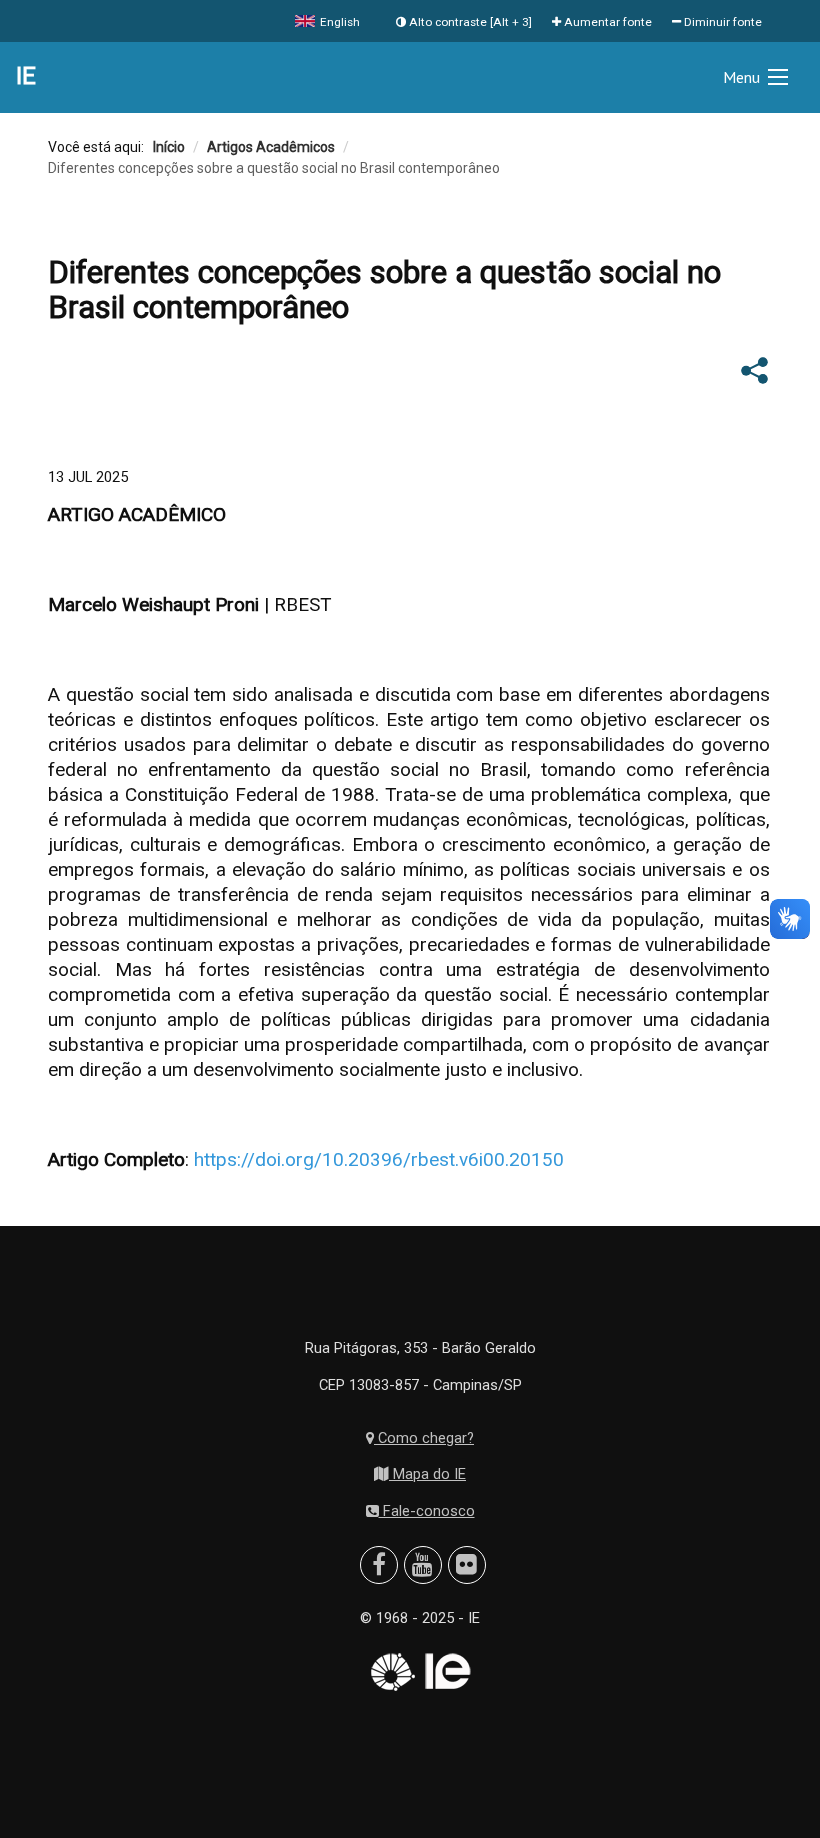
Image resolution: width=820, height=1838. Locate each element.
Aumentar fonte (606, 22)
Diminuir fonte (721, 22)
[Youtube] (422, 1565)
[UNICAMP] (391, 1672)
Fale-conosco (427, 1511)
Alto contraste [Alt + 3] (469, 22)
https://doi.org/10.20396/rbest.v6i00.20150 (379, 1159)
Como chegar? (424, 1438)
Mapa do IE (427, 1474)
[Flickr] (466, 1565)
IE (26, 76)
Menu (741, 77)
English (338, 22)
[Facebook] (379, 1565)
